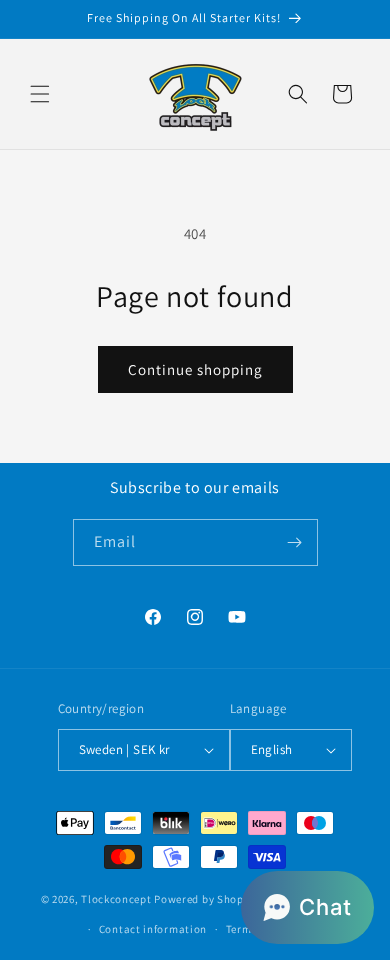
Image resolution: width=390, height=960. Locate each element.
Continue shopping (195, 369)
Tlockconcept (116, 898)
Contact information (153, 929)
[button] (40, 94)
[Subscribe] (295, 542)
